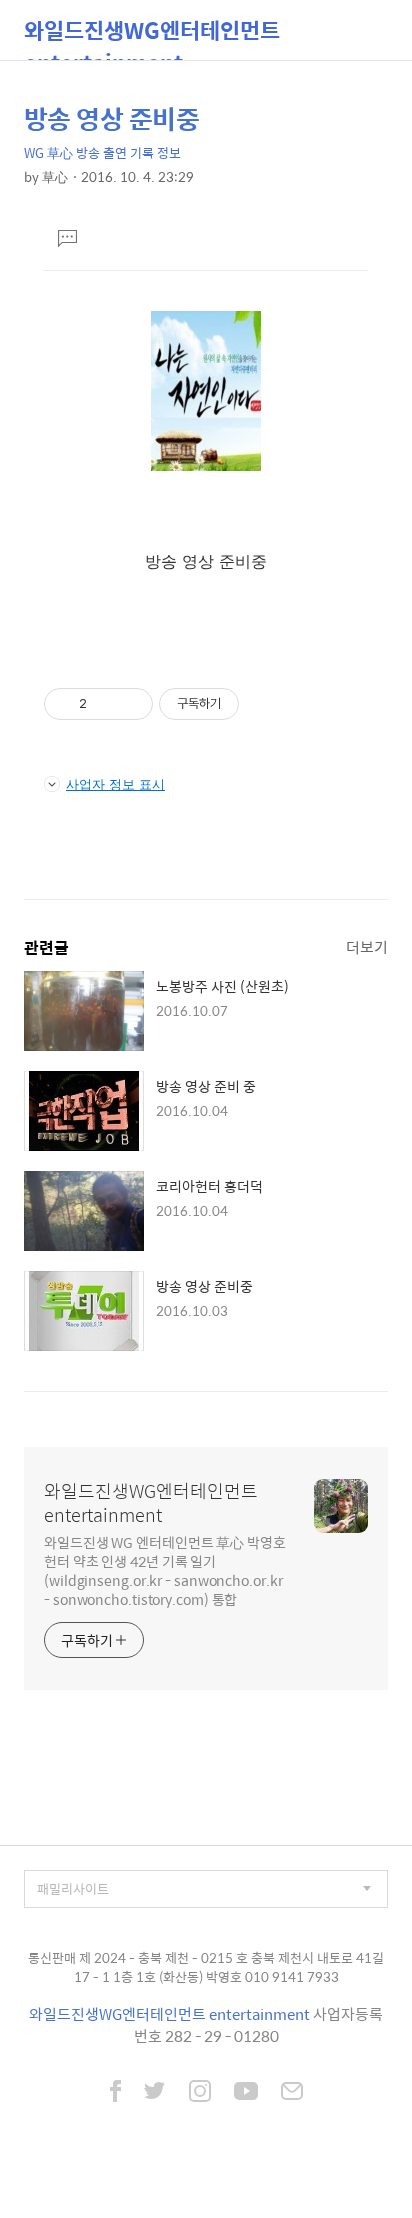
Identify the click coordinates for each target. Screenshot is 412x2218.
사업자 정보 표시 (115, 784)
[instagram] (200, 2093)
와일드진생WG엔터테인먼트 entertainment (152, 36)
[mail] (292, 2093)
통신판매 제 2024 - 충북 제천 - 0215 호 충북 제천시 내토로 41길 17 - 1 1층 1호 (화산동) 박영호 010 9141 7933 (206, 1967)
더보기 (367, 946)
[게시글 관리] (130, 704)
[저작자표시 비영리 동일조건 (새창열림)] (266, 704)
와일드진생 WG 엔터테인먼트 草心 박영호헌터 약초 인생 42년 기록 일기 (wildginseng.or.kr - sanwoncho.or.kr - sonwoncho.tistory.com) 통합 (165, 1570)
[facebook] (115, 2093)
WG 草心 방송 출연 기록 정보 (102, 152)
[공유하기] (105, 704)
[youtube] (246, 2093)
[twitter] (155, 2093)
